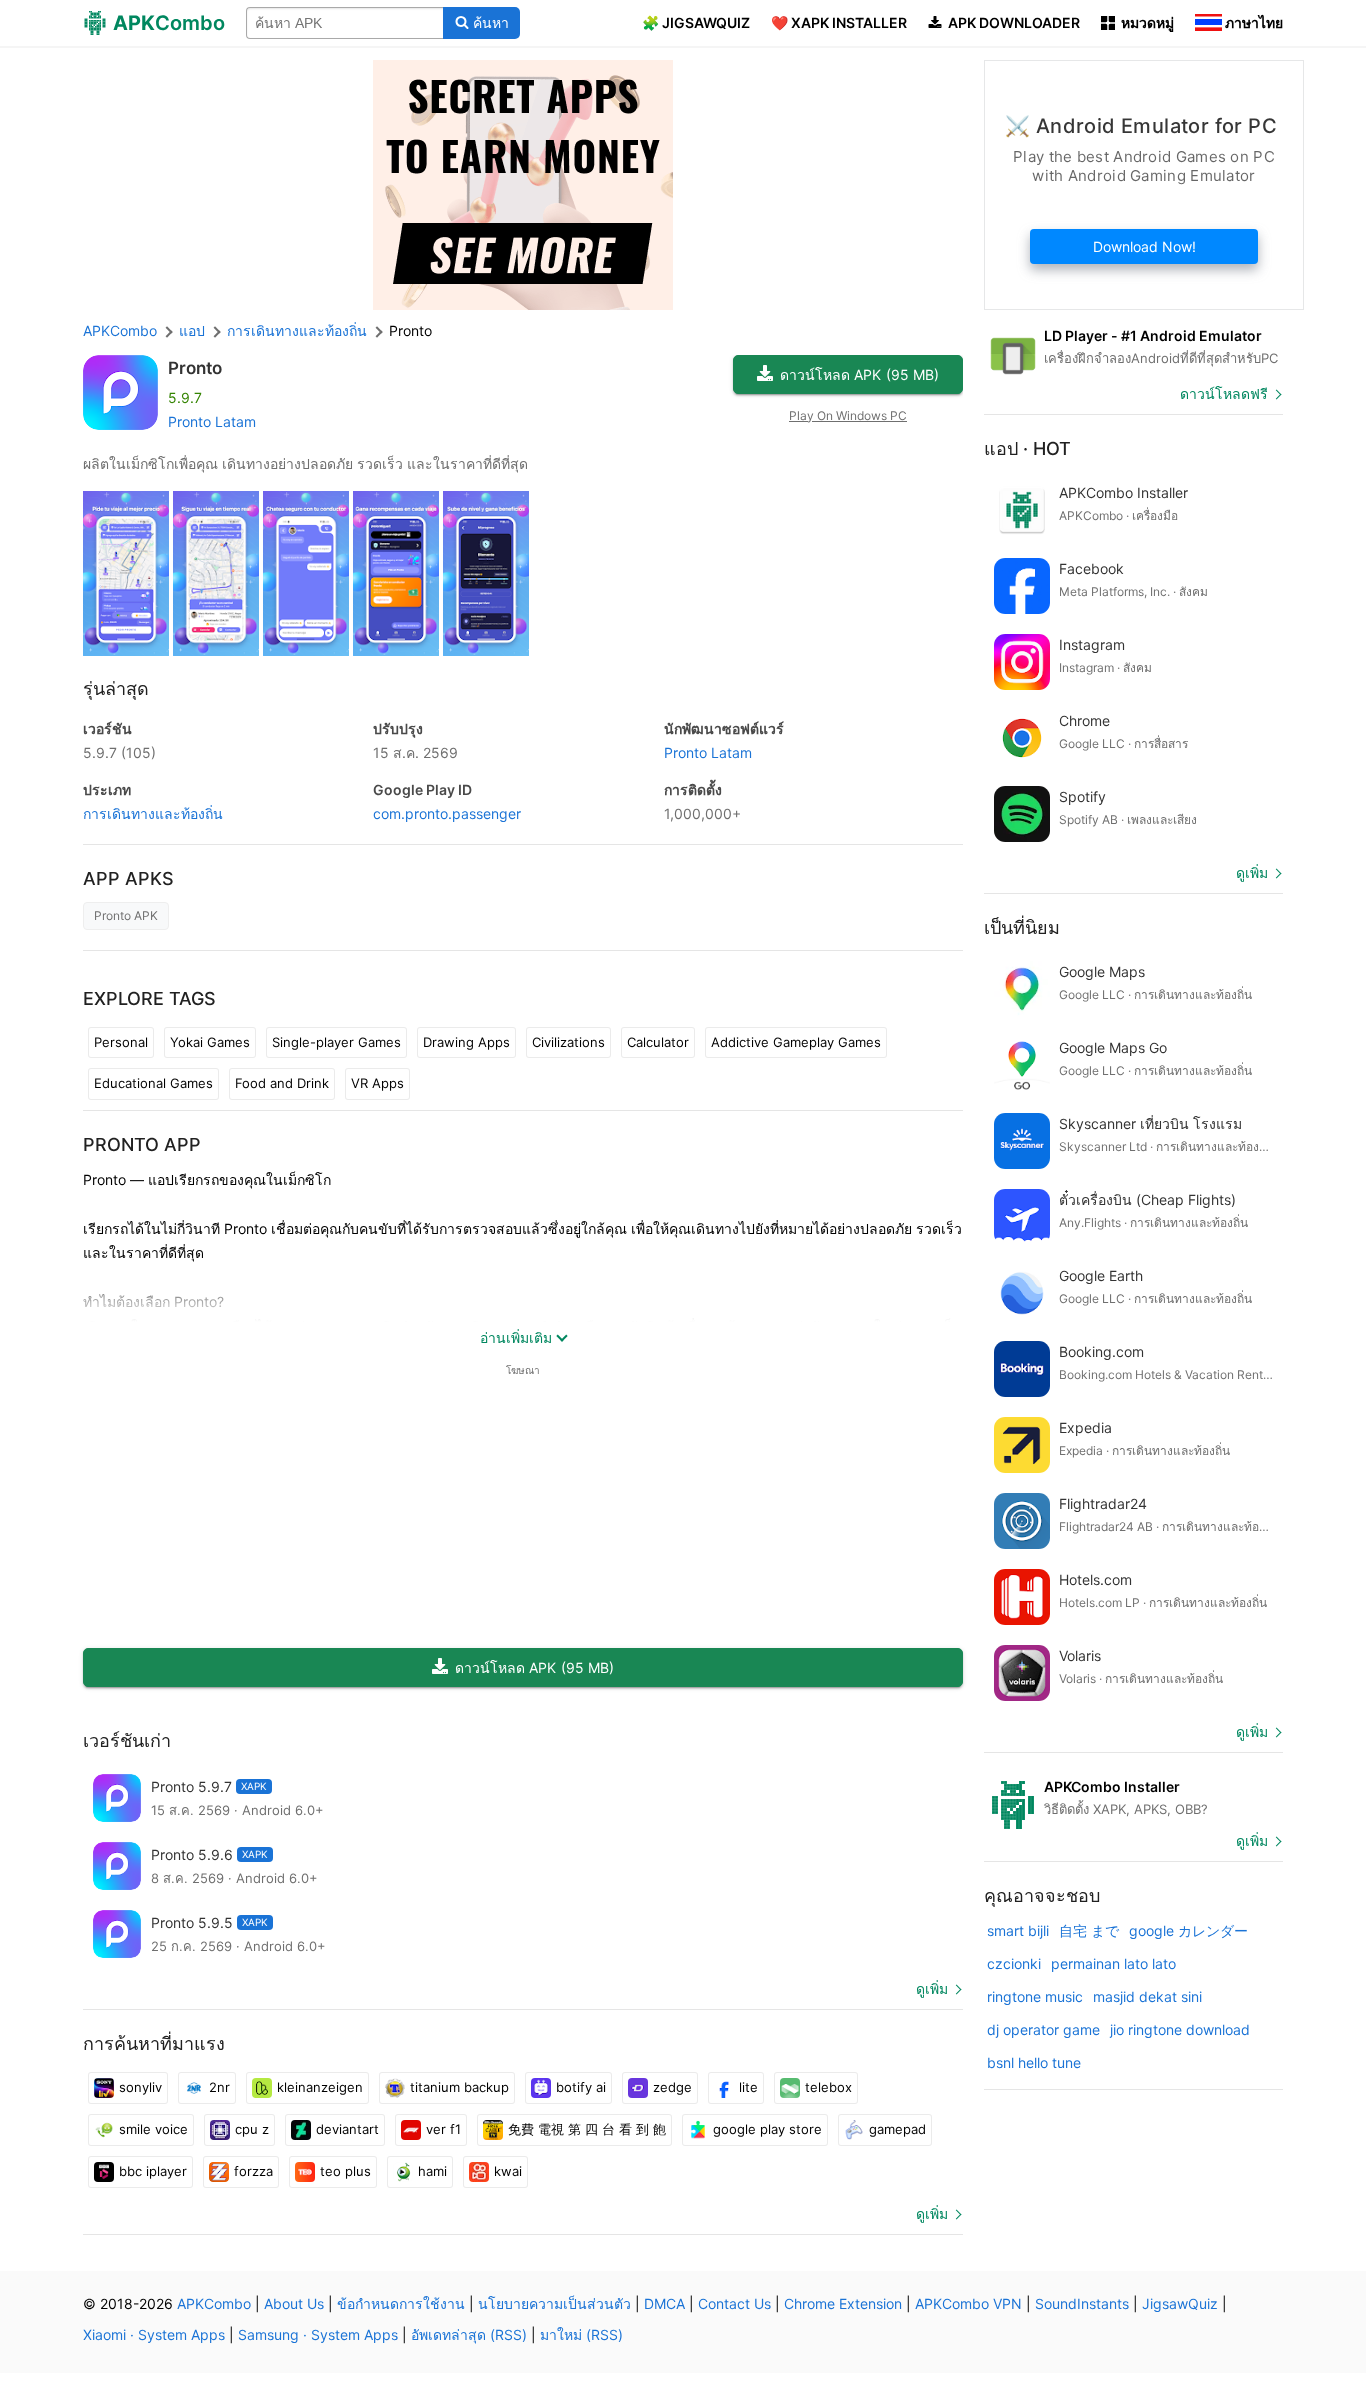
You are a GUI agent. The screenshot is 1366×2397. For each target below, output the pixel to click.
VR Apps (377, 1083)
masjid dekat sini (1147, 1996)
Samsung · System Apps (318, 2334)
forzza (253, 2171)
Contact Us (734, 2303)
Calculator (658, 1042)
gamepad (897, 2129)
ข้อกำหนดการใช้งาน (401, 2303)
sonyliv (140, 2087)
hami (432, 2171)
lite (748, 2087)
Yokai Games (210, 1042)
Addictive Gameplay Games (796, 1042)
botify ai (581, 2087)
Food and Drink (282, 1083)
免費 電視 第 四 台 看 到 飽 (587, 2129)
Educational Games (153, 1083)
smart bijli (1018, 1930)
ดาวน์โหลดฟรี (1224, 393)
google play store (767, 2129)
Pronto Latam (212, 421)
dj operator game (1043, 2029)
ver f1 (443, 2129)
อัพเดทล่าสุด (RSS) (469, 2334)
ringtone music (1035, 1996)
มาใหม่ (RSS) (581, 2334)
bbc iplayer (153, 2171)
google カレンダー (1188, 1930)
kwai (508, 2171)
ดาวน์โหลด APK (859, 374)
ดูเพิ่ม (932, 1988)
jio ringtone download (1180, 2029)
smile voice (153, 2129)
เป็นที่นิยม (1022, 927)
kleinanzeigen (320, 2087)
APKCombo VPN (968, 2303)
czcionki (1014, 1963)
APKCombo (120, 330)
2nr (219, 2087)
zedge (672, 2087)
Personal (121, 1042)
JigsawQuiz (1180, 2303)
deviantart (347, 2129)
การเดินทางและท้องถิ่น (153, 813)
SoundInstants (1082, 2303)
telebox (828, 2087)
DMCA (664, 2303)
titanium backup (459, 2087)
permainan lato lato (1113, 1963)
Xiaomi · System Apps (154, 2334)
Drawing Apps (466, 1042)
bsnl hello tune (1034, 2062)
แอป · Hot (1027, 448)
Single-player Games (336, 1042)
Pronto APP (142, 1144)
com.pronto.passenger (447, 813)
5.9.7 (119, 752)
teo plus (345, 2171)
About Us (294, 2303)
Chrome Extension (843, 2303)
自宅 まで (1089, 1930)
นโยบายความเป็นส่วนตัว (554, 2303)
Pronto (195, 368)
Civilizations (568, 1042)
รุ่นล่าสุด (116, 688)
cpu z (252, 2129)
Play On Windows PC (848, 415)
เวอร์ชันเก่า (127, 1740)
